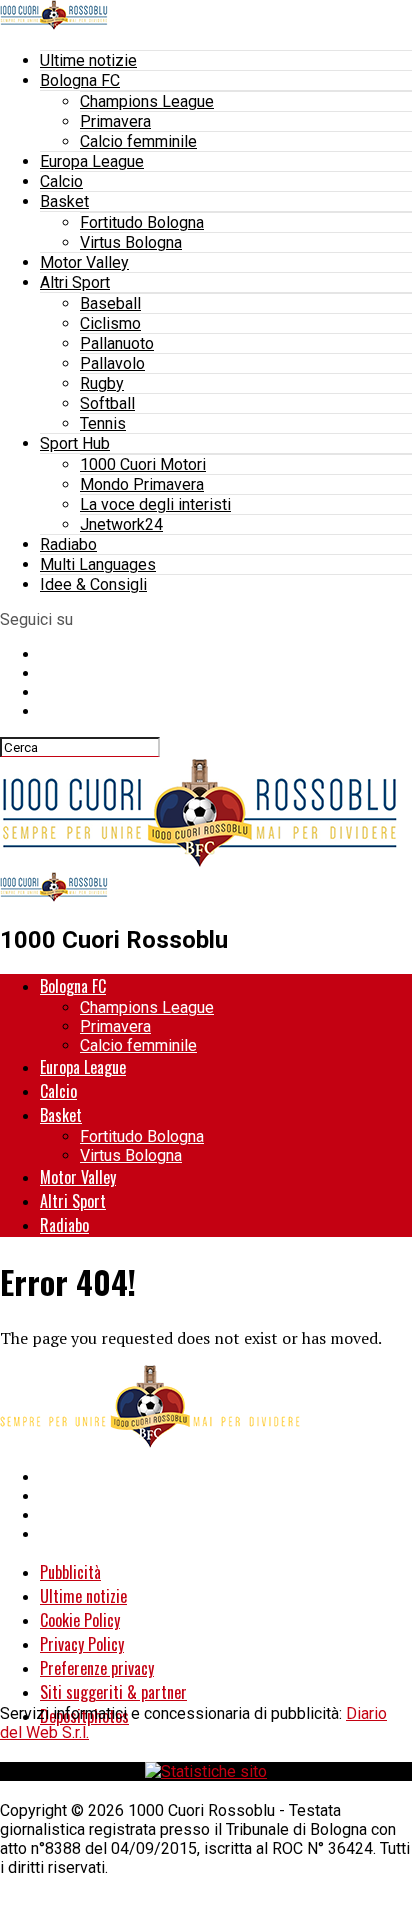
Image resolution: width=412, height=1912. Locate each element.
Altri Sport (75, 282)
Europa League (92, 161)
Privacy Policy (82, 1644)
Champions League (147, 101)
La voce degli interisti (155, 504)
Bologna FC (80, 80)
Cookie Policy (80, 1620)
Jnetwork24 (121, 524)
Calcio (61, 181)
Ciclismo (110, 323)
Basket (64, 201)
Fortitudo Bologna (142, 222)
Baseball (110, 303)
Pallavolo (112, 363)
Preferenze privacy (97, 1668)
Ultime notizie (88, 60)
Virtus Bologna (131, 242)
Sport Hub (75, 443)
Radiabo (68, 544)
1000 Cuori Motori (143, 464)
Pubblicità (70, 1572)
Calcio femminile (138, 141)
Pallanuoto (117, 343)
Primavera (115, 121)
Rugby (102, 383)
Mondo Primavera (142, 484)
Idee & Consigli (93, 584)
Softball (107, 403)
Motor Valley (84, 262)
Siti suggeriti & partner (113, 1692)
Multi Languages (98, 564)
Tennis (103, 423)
